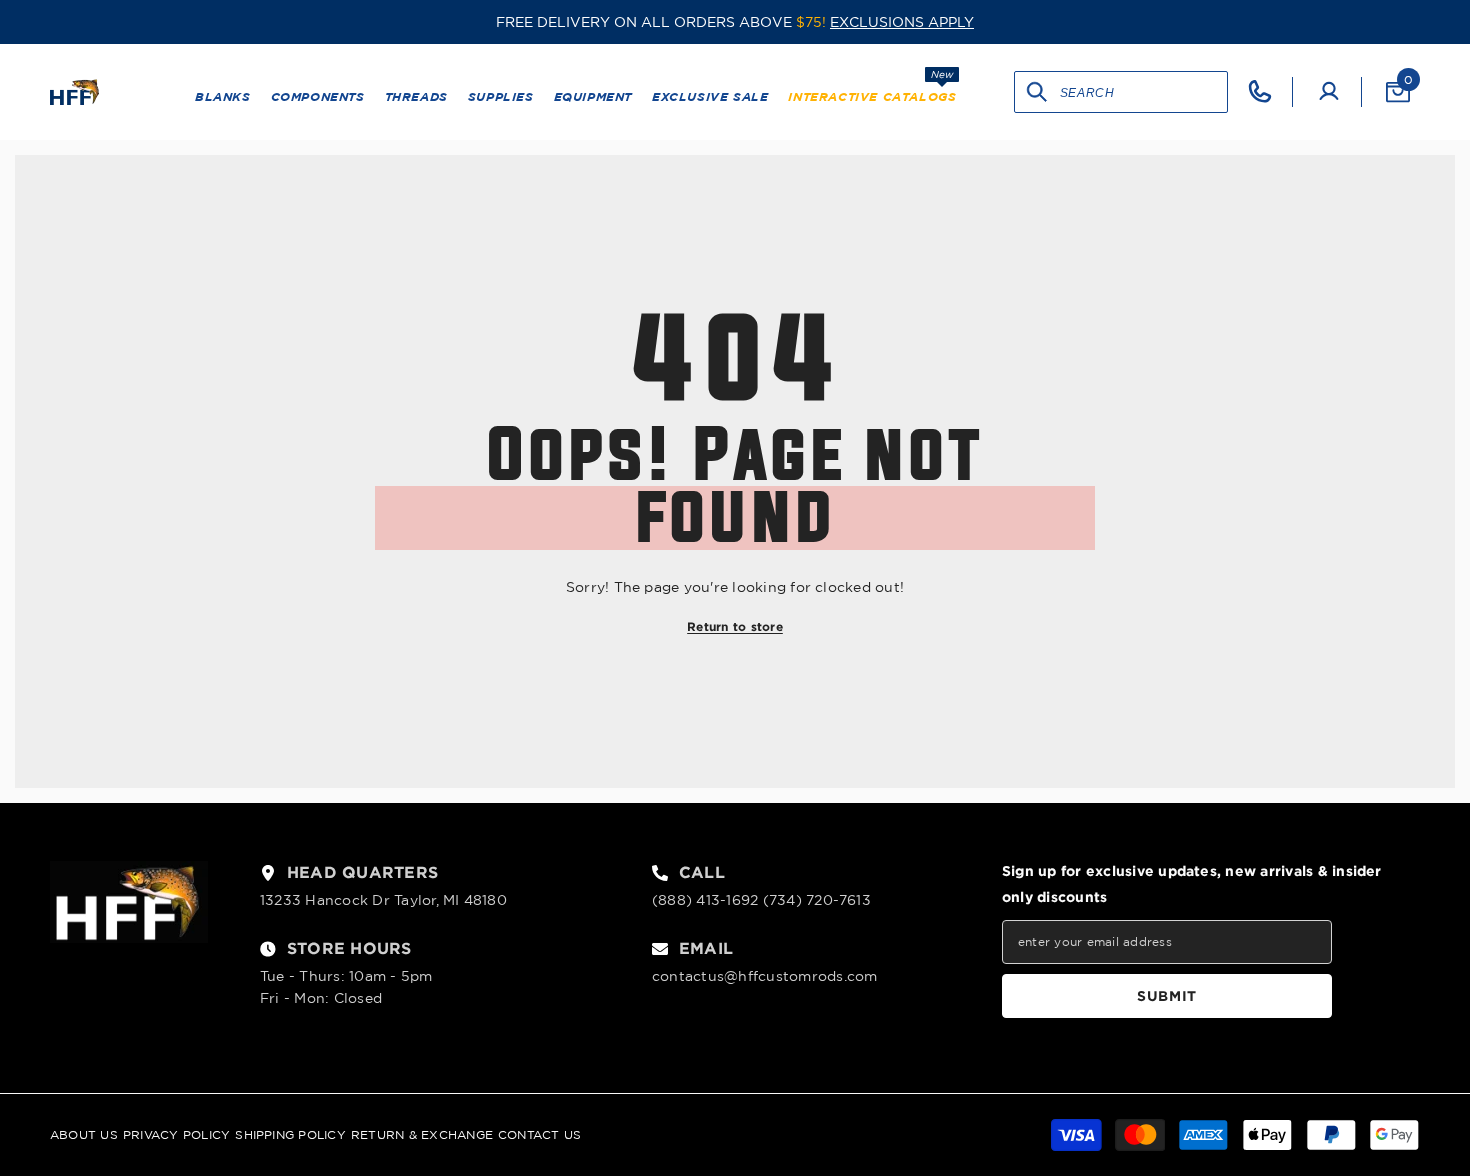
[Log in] (1329, 92)
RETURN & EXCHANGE (422, 1134)
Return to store (735, 626)
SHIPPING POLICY (290, 1134)
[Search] (1037, 92)
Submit (1167, 995)
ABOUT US (84, 1134)
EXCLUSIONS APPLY (902, 22)
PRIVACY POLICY (176, 1134)
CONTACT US (539, 1134)
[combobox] (1143, 92)
